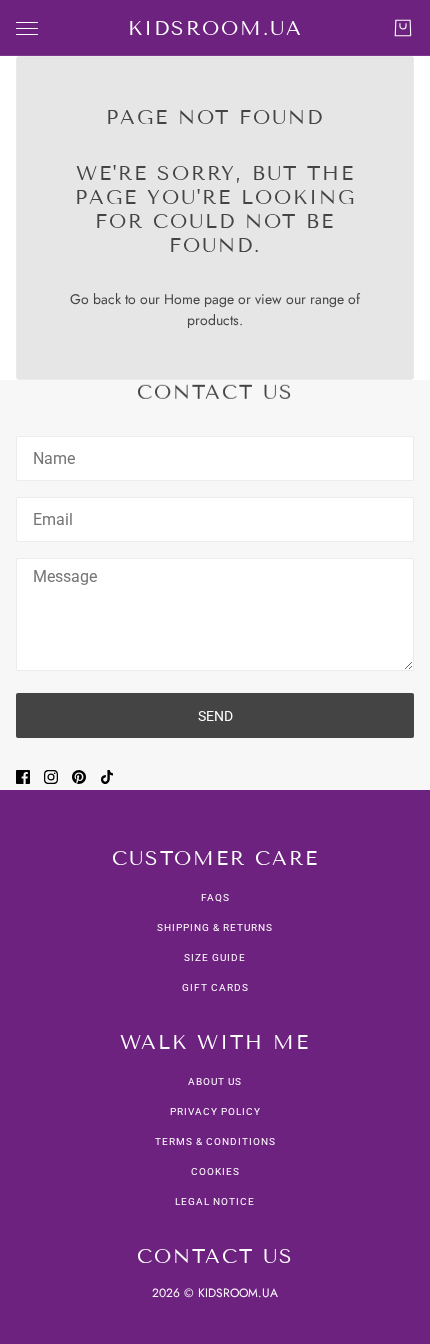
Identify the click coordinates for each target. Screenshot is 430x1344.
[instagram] (51, 777)
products (213, 320)
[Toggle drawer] (27, 28)
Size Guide (215, 957)
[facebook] (23, 777)
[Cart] (403, 28)
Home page (199, 299)
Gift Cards (215, 987)
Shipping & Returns (215, 927)
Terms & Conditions (215, 1141)
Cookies (215, 1171)
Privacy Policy (215, 1111)
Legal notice (215, 1201)
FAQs (215, 897)
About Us (215, 1081)
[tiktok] (107, 777)
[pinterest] (79, 777)
